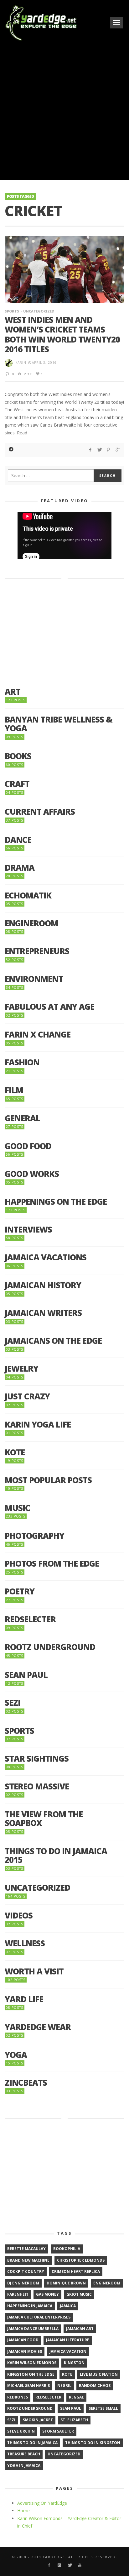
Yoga (16, 2055)
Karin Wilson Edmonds (32, 2363)
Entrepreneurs (37, 951)
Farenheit (18, 2294)
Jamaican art (80, 2329)
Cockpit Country (26, 2271)
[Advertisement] (64, 110)
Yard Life (24, 1999)
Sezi (13, 1703)
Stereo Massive (37, 1786)
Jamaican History (43, 1285)
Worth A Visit (34, 1971)
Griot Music (79, 2294)
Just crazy (27, 1396)
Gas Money (47, 2294)
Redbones (18, 2397)
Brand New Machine (28, 2260)
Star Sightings (37, 1759)
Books (18, 756)
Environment (34, 979)
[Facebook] (49, 2565)
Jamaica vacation (68, 2351)
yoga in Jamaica (24, 2466)
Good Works (32, 1174)
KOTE (15, 1452)
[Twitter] (70, 2565)
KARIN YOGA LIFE (38, 1425)
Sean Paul (26, 1675)
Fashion (22, 1062)
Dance (18, 840)
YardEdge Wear (38, 2027)
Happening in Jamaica (30, 2306)
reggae (76, 2397)
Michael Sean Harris (28, 2386)
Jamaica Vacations (46, 1257)
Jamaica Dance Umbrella (33, 2329)
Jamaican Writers (43, 1313)
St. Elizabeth (74, 2420)
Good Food (28, 1146)
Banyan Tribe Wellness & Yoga (59, 724)
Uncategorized (39, 311)
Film (14, 1090)
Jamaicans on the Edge (53, 1341)
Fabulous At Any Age (49, 1007)
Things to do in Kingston (93, 2443)
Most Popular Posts (48, 1480)
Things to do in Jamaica (32, 2443)
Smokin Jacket (38, 2420)
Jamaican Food (23, 2340)
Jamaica (68, 2306)
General (22, 1118)
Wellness (25, 1943)
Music (17, 1508)
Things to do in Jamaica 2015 (56, 1856)
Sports (12, 311)
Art (13, 692)
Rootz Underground (50, 1647)
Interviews (28, 1230)
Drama (20, 868)
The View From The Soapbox (44, 1819)
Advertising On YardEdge (42, 2503)
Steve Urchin (21, 2431)
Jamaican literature (68, 2340)
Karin (21, 363)
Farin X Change (38, 1035)
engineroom (107, 2283)
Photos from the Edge (52, 1564)
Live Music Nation (99, 2374)
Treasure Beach (24, 2454)
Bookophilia (67, 2249)
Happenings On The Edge (56, 1202)
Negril (64, 2386)
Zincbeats (26, 2083)
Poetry (20, 1591)
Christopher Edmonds (81, 2260)
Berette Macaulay (26, 2249)
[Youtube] (80, 2565)
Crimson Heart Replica (76, 2271)
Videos (19, 1916)
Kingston (74, 2363)
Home (23, 2511)
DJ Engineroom (23, 2283)
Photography (34, 1536)
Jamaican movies (25, 2351)
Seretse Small (103, 2408)
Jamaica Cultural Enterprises (39, 2317)
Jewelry (21, 1369)
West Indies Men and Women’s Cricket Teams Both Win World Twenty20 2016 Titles (62, 334)
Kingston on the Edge (31, 2374)
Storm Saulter (58, 2431)
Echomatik (28, 895)
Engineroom (31, 923)
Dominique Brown (66, 2283)
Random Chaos (95, 2386)
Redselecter (30, 1619)
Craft (17, 784)
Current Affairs (40, 812)
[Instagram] (59, 2565)
